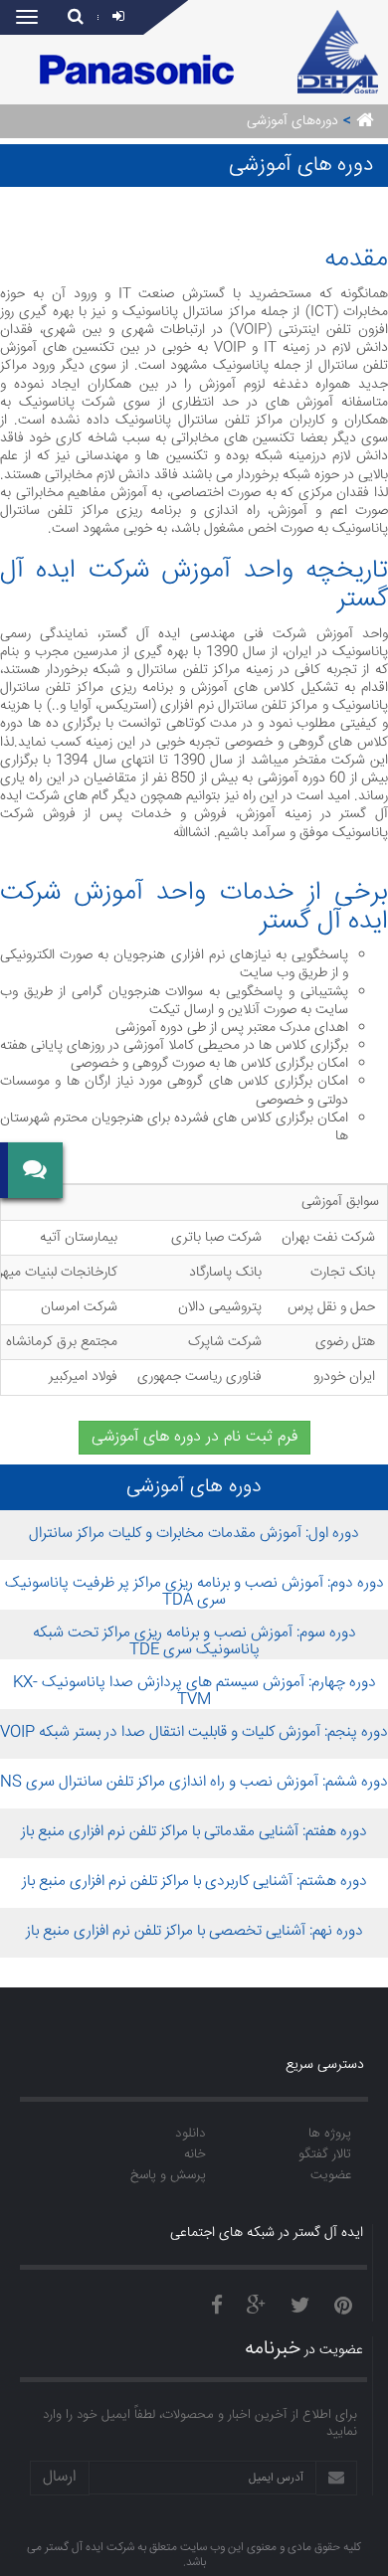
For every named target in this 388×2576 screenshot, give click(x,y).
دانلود (191, 2134)
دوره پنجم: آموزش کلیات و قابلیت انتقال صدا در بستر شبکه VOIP (194, 1733)
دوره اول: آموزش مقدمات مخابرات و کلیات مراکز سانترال (194, 1534)
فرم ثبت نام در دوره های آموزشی (194, 1437)
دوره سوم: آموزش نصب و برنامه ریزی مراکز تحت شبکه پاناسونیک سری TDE (194, 1642)
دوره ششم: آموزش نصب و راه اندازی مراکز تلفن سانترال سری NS (194, 1783)
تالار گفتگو (325, 2155)
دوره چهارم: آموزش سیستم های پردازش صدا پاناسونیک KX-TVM (194, 1692)
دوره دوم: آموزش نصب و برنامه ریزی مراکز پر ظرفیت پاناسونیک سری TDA (194, 1592)
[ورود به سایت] (121, 18)
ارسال (60, 2477)
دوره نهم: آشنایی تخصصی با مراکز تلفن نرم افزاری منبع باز (194, 1932)
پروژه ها (330, 2134)
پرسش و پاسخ (168, 2176)
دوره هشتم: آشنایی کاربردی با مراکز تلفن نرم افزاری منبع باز (194, 1882)
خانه (195, 2155)
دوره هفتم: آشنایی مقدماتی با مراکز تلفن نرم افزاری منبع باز (194, 1832)
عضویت (331, 2176)
